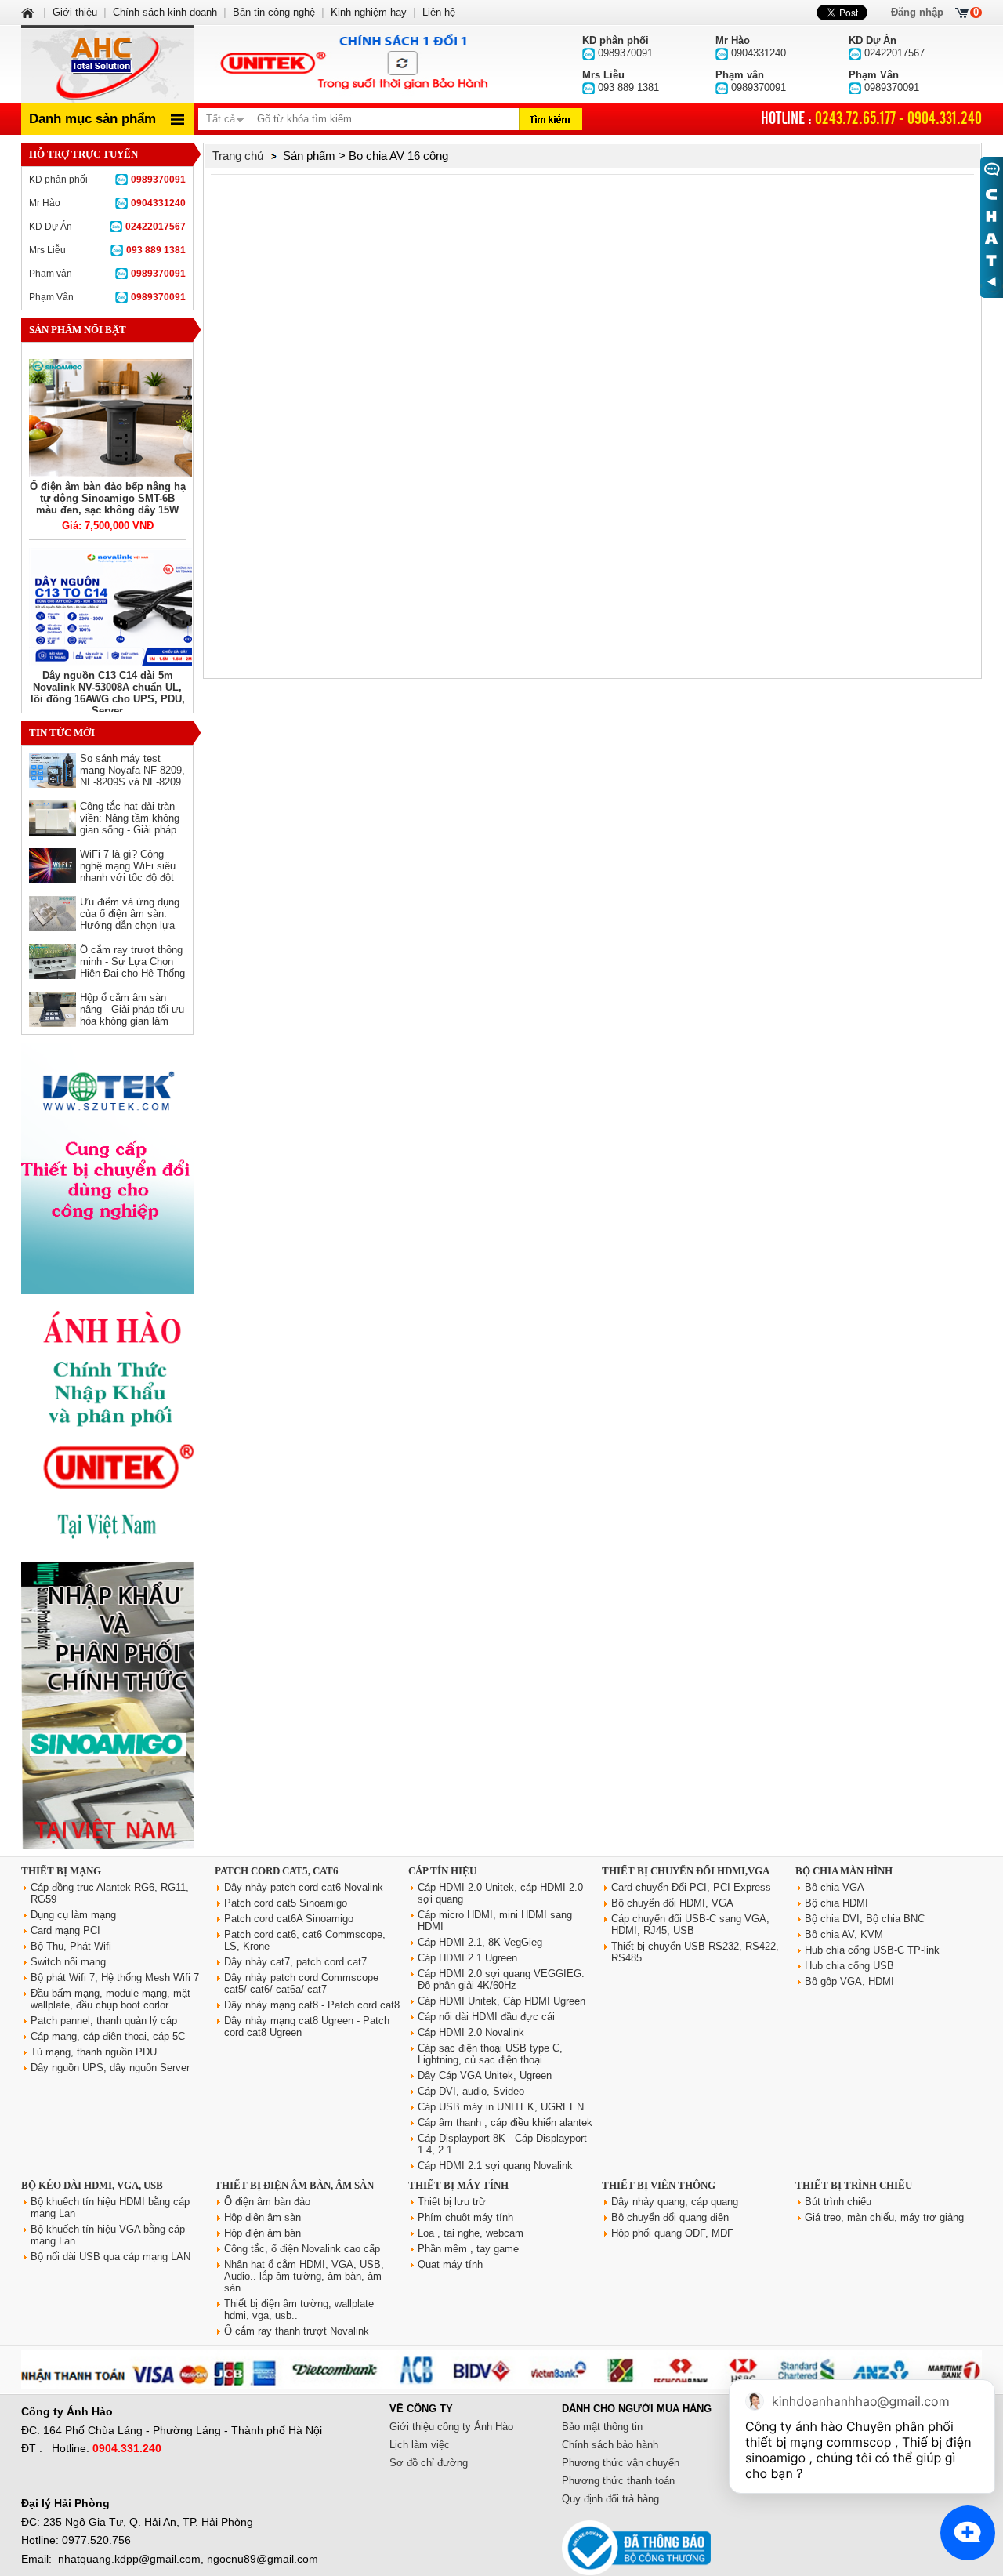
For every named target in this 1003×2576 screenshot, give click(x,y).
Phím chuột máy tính (465, 2217)
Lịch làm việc (420, 2445)
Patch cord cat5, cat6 (277, 1871)
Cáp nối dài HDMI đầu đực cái (486, 2017)
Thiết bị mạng (61, 1871)
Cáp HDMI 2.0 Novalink (471, 2032)
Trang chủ (238, 156)
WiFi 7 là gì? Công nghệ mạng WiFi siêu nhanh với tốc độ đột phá (128, 872)
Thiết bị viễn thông (659, 2185)
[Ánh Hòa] (29, 12)
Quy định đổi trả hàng (610, 2499)
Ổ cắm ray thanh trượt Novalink (297, 2331)
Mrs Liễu (107, 250)
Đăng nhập (917, 12)
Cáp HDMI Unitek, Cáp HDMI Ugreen (501, 2001)
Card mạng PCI (65, 1930)
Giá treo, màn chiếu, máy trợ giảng (884, 2217)
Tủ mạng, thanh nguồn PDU (94, 2052)
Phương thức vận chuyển (621, 2463)
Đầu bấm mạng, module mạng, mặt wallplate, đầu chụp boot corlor (110, 1999)
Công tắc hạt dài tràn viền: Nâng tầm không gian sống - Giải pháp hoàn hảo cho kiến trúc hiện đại (132, 830)
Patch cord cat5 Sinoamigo (286, 1903)
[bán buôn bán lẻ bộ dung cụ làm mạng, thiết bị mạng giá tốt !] (501, 2385)
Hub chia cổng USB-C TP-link (872, 1950)
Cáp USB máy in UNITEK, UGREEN (501, 2107)
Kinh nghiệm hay (369, 12)
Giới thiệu (75, 12)
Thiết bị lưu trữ (452, 2202)
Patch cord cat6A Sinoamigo (289, 1919)
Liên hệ (439, 12)
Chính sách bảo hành (610, 2445)
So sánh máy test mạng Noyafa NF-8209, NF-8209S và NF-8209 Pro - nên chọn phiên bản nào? (132, 782)
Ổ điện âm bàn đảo (267, 2202)
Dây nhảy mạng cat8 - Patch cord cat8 (312, 2005)
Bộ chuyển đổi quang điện (670, 2217)
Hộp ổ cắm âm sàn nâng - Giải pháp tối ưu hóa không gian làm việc (132, 1015)
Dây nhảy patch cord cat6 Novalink (304, 1887)
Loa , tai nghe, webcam (471, 2233)
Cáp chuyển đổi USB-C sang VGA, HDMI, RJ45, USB (690, 1925)
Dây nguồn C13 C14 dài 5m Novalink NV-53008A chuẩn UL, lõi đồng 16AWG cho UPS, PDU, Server (108, 693)
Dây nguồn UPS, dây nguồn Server (110, 2068)
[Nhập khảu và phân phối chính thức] (107, 1845)
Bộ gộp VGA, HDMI (849, 1981)
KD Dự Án (107, 227)
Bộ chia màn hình (844, 1871)
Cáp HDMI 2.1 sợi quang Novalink (495, 2166)
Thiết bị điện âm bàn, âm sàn (294, 2185)
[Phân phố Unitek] (353, 64)
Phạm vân (107, 274)
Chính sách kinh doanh (165, 12)
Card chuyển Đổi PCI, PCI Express (691, 1887)
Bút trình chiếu (838, 2202)
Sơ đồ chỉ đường (429, 2463)
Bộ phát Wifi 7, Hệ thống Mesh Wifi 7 (115, 1977)
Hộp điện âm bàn (263, 2233)
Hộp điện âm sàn (263, 2217)
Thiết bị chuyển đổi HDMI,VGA (686, 1871)
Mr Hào (107, 203)
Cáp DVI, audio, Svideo (471, 2091)
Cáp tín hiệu (442, 1871)
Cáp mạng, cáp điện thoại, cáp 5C (108, 2036)
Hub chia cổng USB (849, 1966)
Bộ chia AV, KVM (844, 1934)
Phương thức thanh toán (618, 2481)
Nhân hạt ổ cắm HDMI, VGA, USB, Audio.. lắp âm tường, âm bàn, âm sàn (304, 2276)
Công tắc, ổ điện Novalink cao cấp (302, 2249)
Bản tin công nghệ (274, 12)
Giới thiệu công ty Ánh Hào (451, 2427)
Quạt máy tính (450, 2264)
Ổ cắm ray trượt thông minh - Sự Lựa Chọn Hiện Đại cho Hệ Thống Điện (132, 967)
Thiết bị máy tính (458, 2185)
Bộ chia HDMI (836, 1903)
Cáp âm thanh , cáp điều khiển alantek (505, 2122)
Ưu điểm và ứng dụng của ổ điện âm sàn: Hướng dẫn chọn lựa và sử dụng (130, 920)
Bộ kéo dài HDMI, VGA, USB (92, 2185)
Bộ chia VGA (835, 1887)
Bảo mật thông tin (602, 2427)
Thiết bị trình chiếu (854, 2185)
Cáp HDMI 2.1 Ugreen (467, 1958)
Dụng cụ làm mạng (73, 1915)
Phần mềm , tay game (468, 2249)
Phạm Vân (107, 297)
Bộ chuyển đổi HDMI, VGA (672, 1903)
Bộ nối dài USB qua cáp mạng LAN (110, 2257)
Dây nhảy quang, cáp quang (675, 2202)
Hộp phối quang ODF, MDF (672, 2233)
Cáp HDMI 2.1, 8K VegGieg (480, 1942)
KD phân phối (107, 180)
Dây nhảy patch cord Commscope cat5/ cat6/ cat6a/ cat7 (301, 1983)
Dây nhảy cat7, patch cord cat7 (295, 1962)
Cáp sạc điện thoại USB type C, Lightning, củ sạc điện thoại (490, 2054)
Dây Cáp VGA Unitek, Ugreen (485, 2075)
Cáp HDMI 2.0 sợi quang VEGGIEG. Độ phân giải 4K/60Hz (501, 1979)
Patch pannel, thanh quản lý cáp (104, 2021)
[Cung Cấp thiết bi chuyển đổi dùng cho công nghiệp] (107, 1291)
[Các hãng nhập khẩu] (107, 1550)
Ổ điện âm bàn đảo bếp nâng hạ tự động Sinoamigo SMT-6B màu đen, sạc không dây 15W (108, 498)
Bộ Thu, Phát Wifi (71, 1946)
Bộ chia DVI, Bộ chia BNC (865, 1919)
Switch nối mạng (68, 1962)
